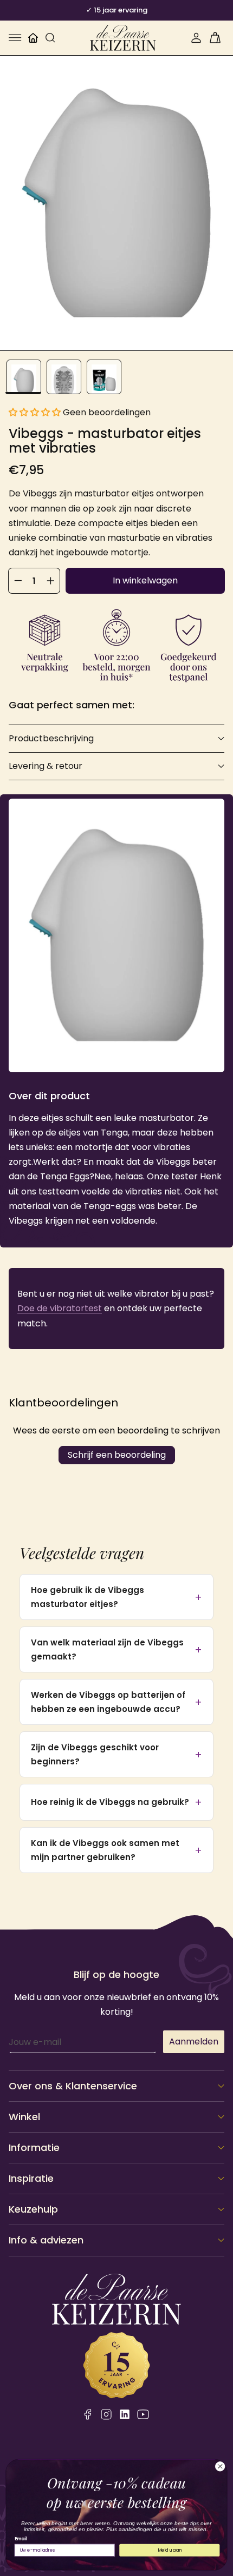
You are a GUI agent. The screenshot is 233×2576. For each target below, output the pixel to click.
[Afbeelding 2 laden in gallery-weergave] (64, 377)
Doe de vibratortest (60, 1308)
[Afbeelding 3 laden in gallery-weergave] (104, 377)
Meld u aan (170, 2550)
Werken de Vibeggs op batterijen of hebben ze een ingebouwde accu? (108, 1702)
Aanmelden (194, 2041)
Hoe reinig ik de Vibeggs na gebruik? (110, 1802)
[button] (15, 38)
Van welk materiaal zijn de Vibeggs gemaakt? (107, 1649)
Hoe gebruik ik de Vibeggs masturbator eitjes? (88, 1597)
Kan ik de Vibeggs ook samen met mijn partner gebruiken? (105, 1850)
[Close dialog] (220, 2466)
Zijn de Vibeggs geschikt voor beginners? (95, 1754)
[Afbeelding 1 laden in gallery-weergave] (24, 377)
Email (21, 2539)
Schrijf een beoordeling (117, 1455)
